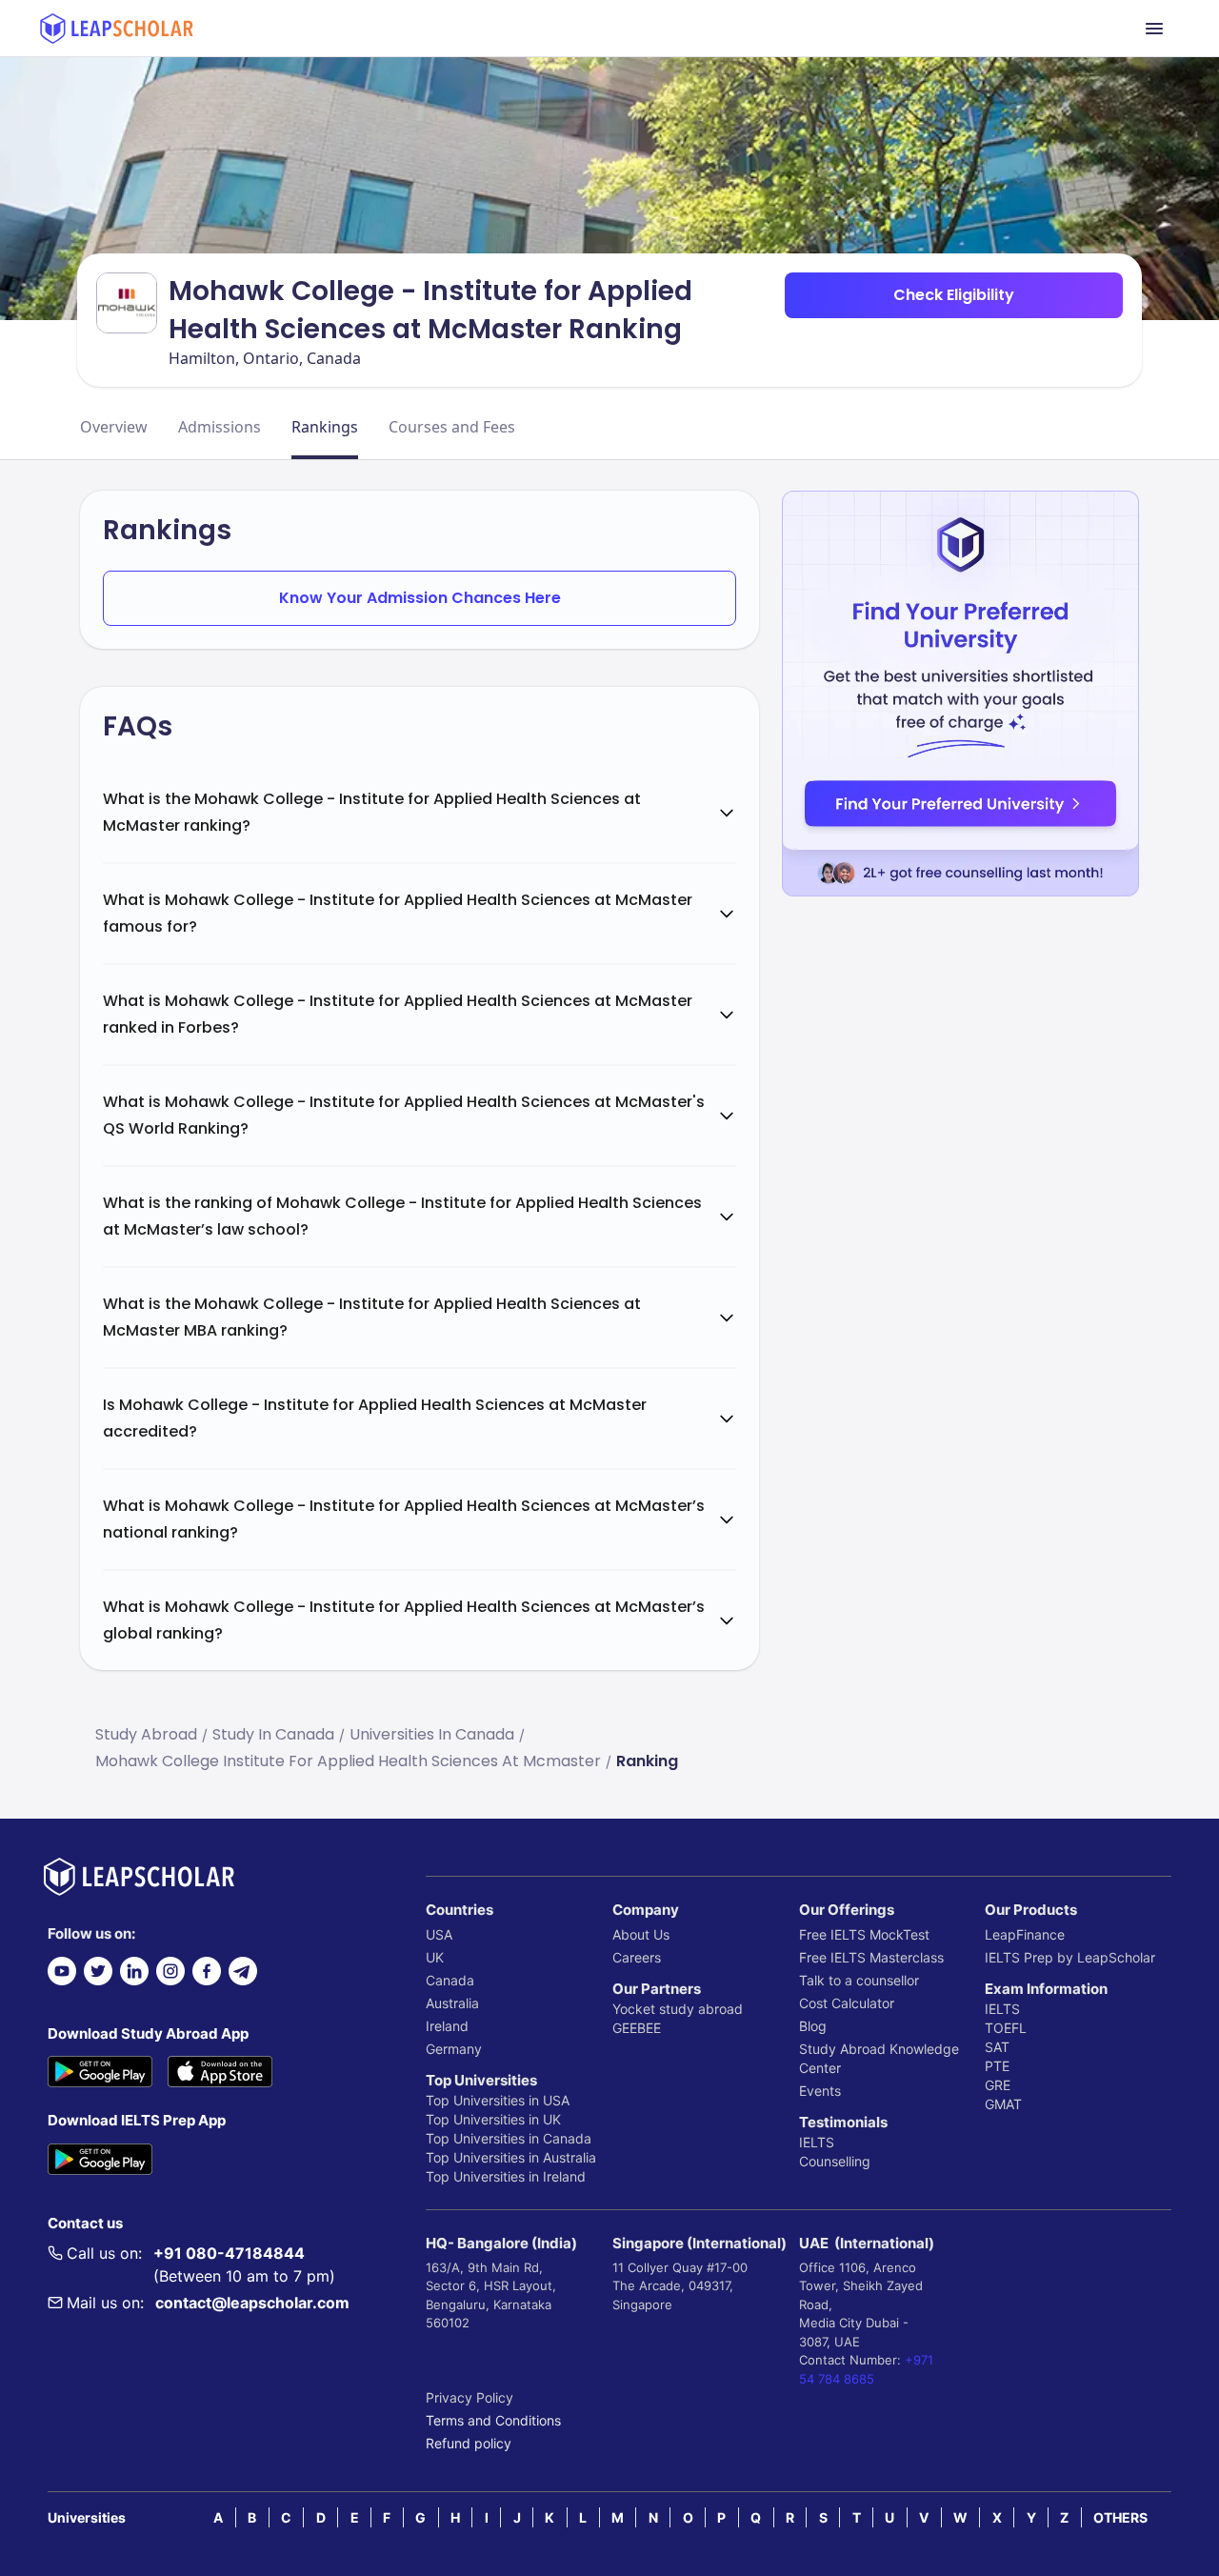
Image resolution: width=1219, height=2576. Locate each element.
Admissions (220, 427)
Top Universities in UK (493, 2119)
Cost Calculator (847, 2003)
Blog (813, 2026)
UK (435, 1957)
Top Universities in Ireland (506, 2176)
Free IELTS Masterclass (871, 1957)
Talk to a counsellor (859, 1980)
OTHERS (1120, 2517)
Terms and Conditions (493, 2420)
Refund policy (469, 2443)
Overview (114, 427)
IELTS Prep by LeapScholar (1070, 1957)
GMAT (1003, 2104)
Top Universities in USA (498, 2100)
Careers (637, 1957)
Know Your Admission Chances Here (420, 598)
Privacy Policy (470, 2397)
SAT (997, 2047)
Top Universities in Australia (511, 2157)
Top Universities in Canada (509, 2138)
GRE (998, 2085)
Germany (454, 2049)
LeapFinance (1025, 1934)
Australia (452, 2003)
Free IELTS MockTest (864, 1934)
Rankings (325, 427)
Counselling (835, 2161)
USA (439, 1934)
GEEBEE (637, 2028)
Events (820, 2091)
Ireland (447, 2026)
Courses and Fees (452, 427)
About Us (641, 1934)
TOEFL (1006, 2028)
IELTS (817, 2142)
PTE (997, 2066)
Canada (450, 1980)
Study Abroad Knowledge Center (879, 2058)
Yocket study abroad (678, 2009)
